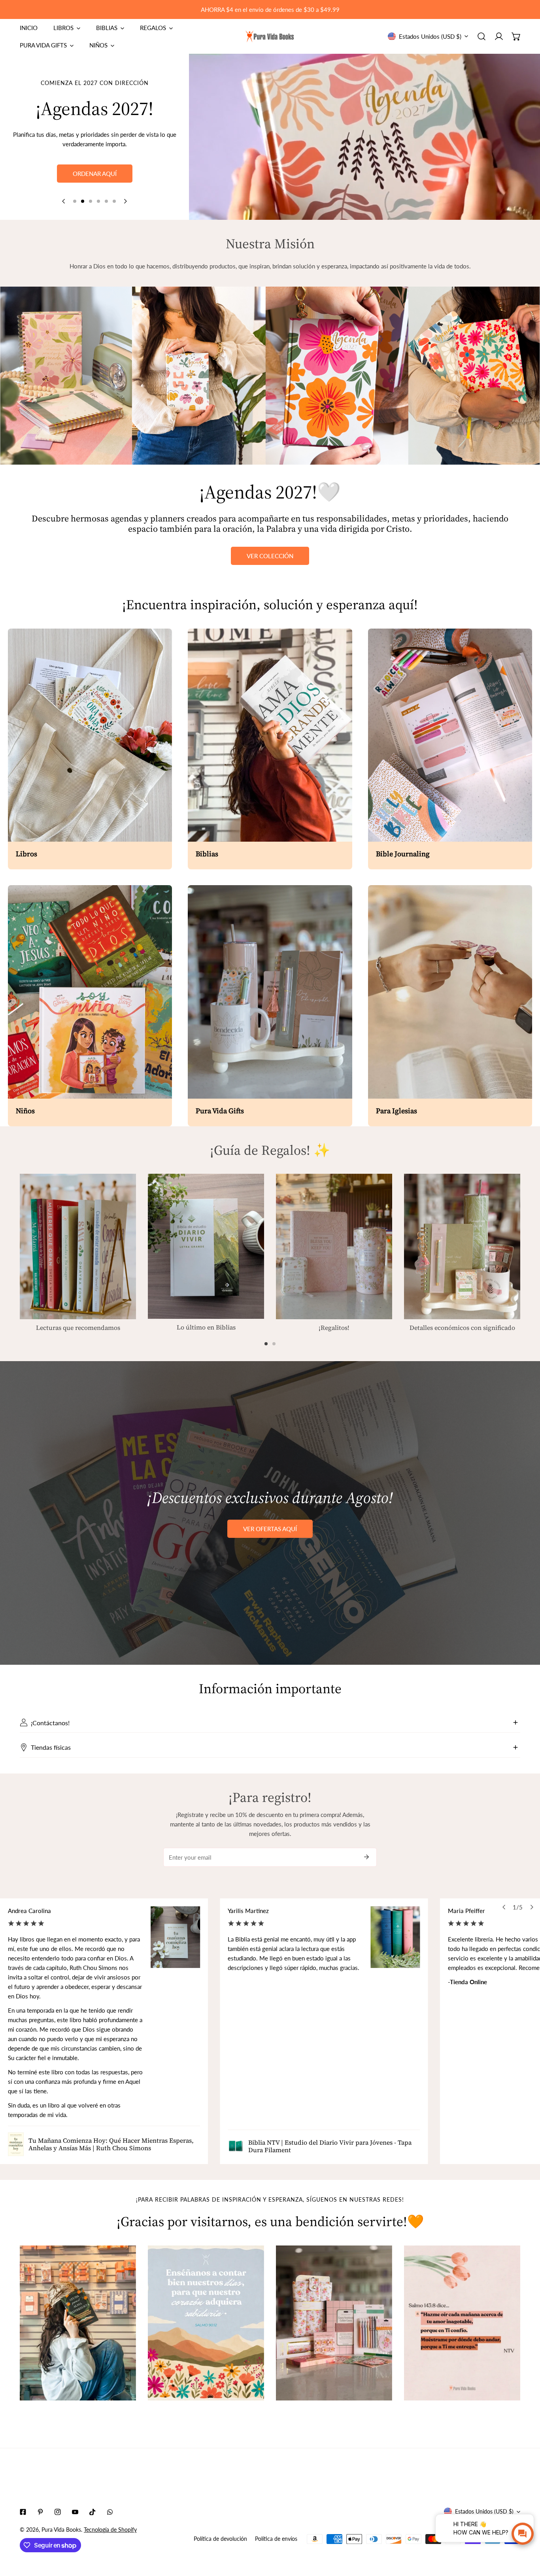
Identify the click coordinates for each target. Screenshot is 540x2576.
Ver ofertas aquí (270, 1529)
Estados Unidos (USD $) (430, 36)
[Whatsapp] (110, 2512)
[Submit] (366, 1857)
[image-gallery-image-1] (78, 2323)
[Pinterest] (40, 2512)
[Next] (125, 201)
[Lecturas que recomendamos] (78, 1246)
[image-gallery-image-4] (462, 2323)
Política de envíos (276, 2539)
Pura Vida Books (61, 2530)
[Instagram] (58, 2512)
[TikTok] (93, 2512)
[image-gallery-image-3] (334, 2323)
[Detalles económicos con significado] (462, 1246)
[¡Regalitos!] (334, 1246)
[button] (516, 36)
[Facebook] (23, 2512)
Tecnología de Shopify (110, 2530)
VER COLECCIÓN (270, 556)
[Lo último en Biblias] (206, 1246)
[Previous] (64, 201)
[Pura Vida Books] (270, 37)
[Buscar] (481, 36)
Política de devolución (220, 2539)
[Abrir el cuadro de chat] (523, 2534)
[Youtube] (75, 2512)
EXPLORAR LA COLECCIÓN (95, 189)
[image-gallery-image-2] (206, 2323)
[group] (364, 137)
